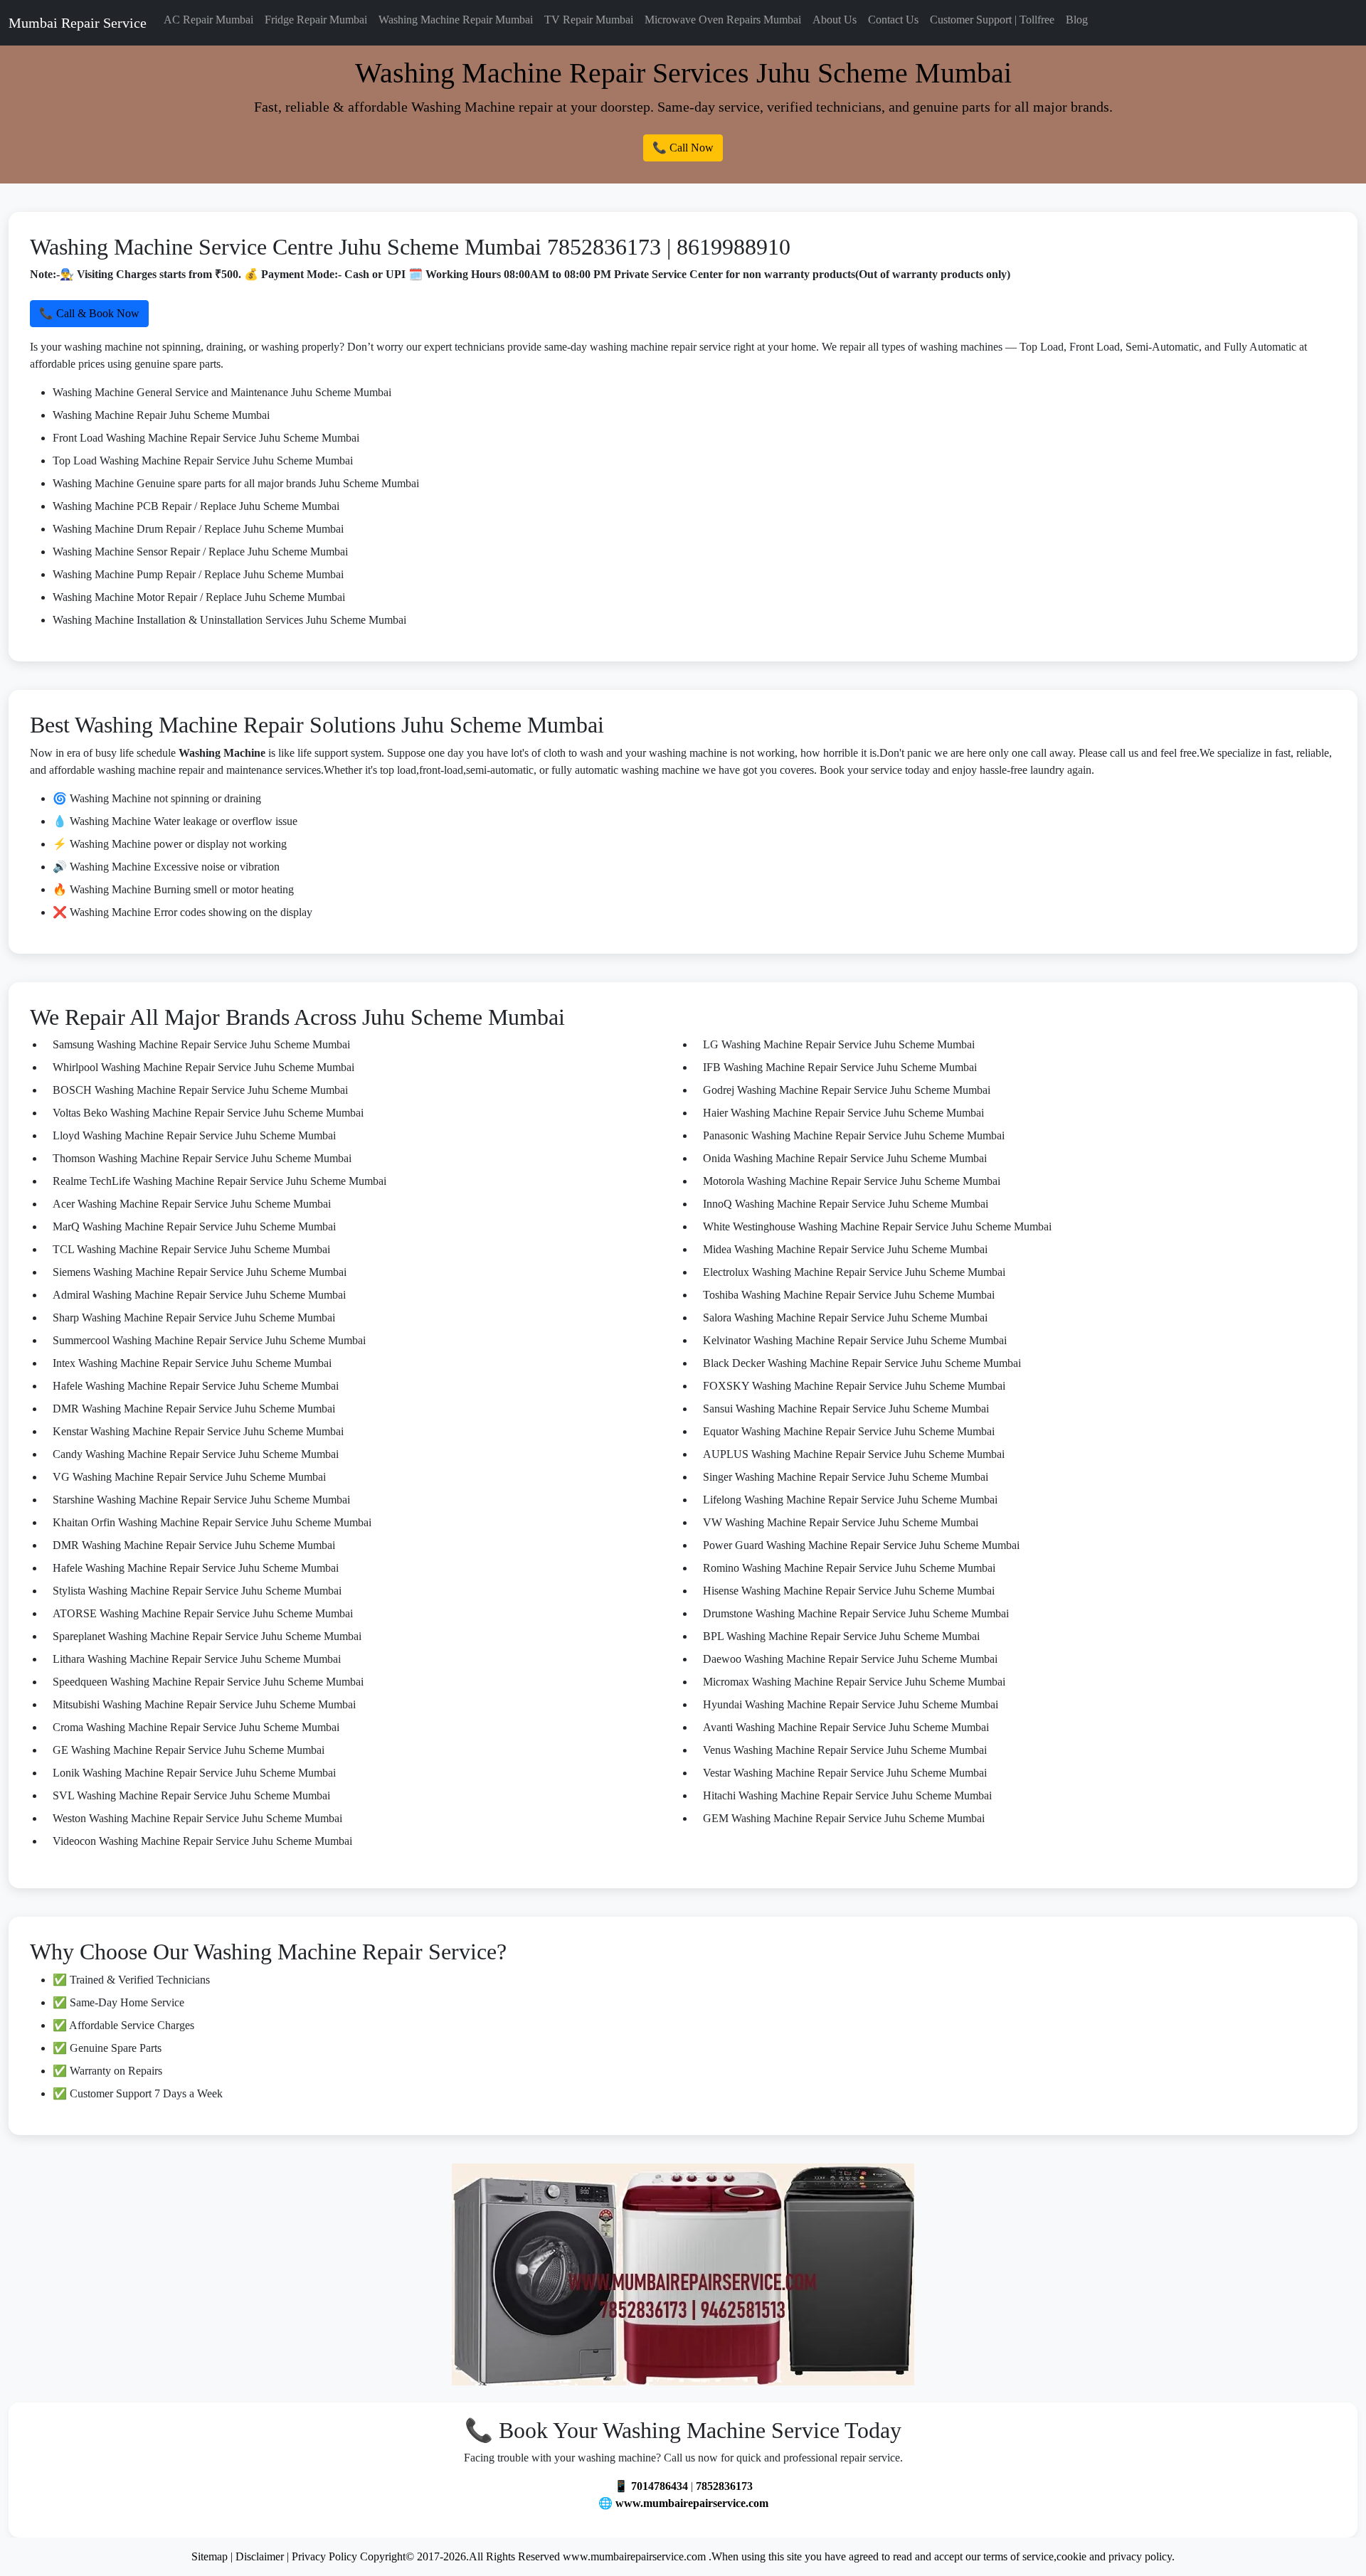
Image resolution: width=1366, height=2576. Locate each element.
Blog (1077, 20)
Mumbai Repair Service (78, 23)
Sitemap (210, 2556)
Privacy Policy (324, 2556)
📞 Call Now (683, 148)
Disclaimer (260, 2556)
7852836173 (724, 2486)
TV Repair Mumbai (589, 20)
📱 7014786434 (651, 2486)
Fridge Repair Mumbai (316, 20)
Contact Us (893, 20)
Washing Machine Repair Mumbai (456, 20)
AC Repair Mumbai (208, 20)
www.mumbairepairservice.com (692, 2503)
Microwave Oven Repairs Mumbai (723, 20)
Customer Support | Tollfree (992, 20)
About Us (835, 20)
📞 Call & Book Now (89, 313)
